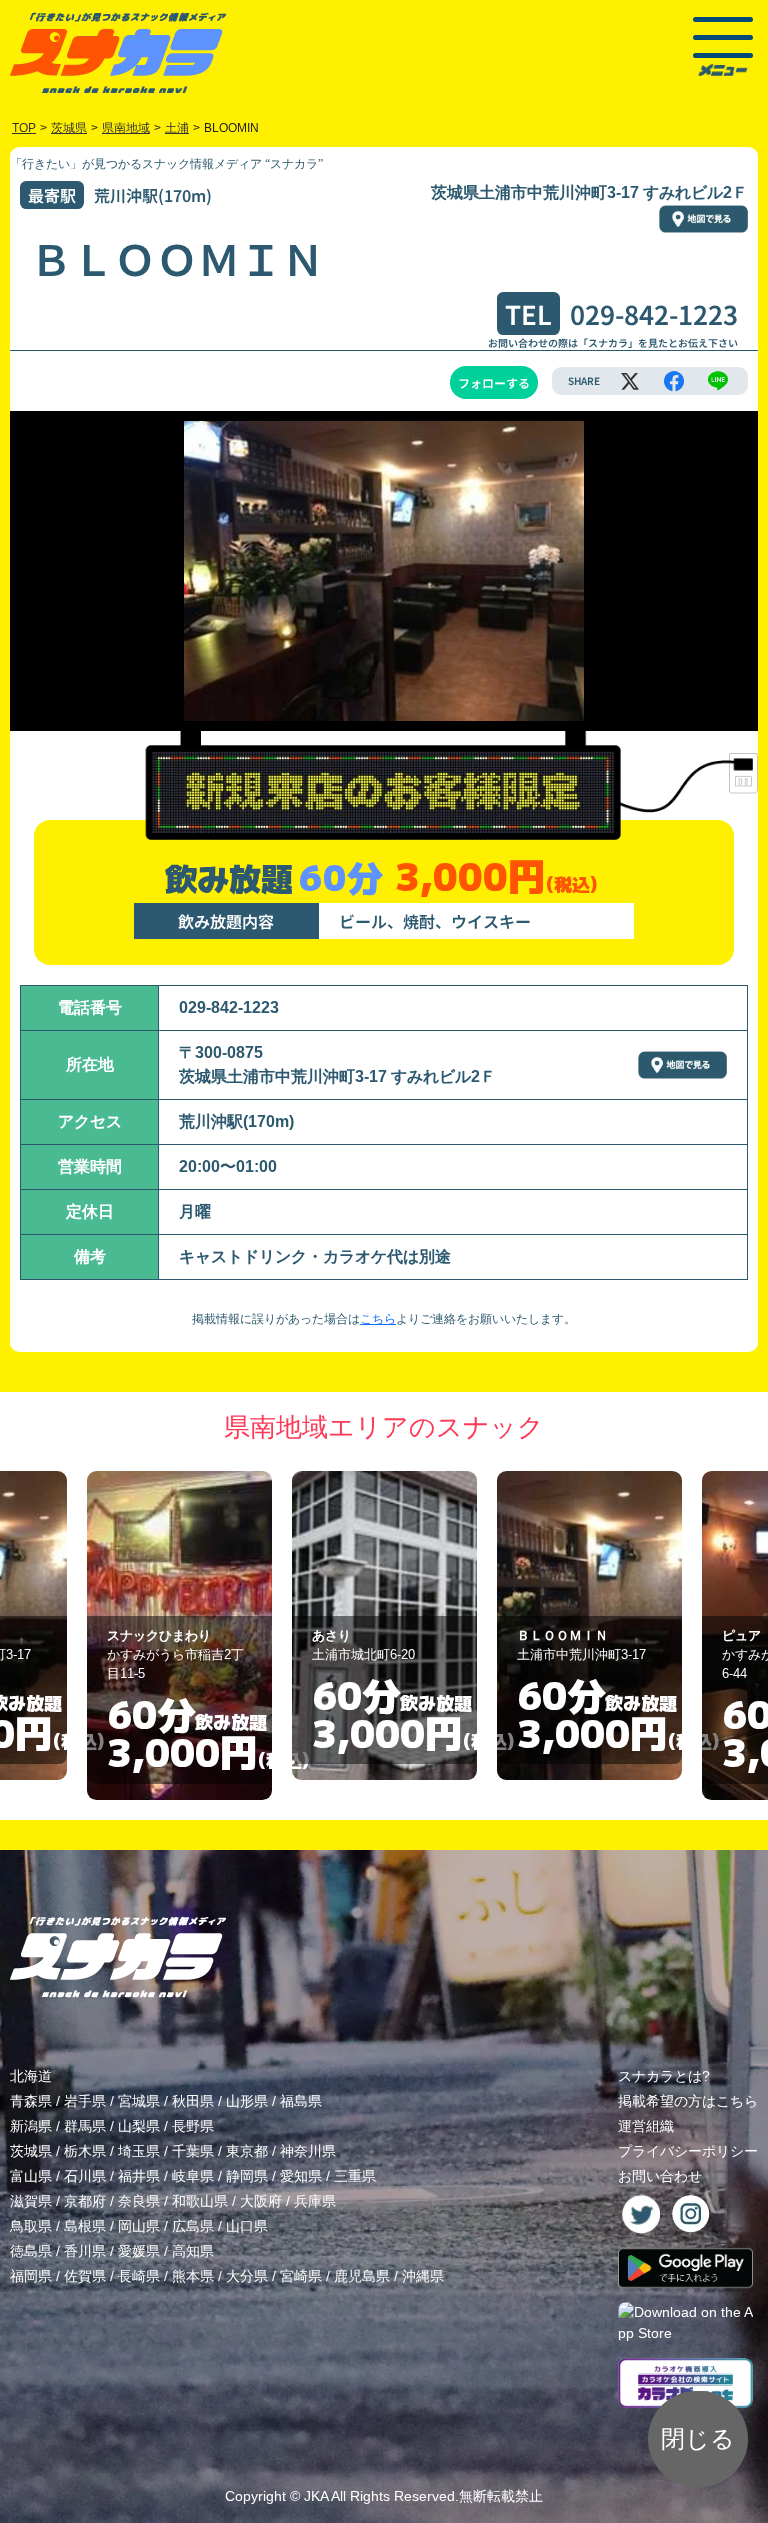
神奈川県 (308, 2151)
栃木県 (85, 2151)
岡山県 (139, 2226)
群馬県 (85, 2126)
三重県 (355, 2176)
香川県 (85, 2251)
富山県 (31, 2176)
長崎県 (139, 2276)
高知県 (193, 2251)
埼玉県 (139, 2151)
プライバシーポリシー (688, 2151)
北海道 (31, 2076)
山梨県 (139, 2126)
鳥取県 (31, 2226)
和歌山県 (200, 2201)
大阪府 (261, 2201)
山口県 (247, 2226)
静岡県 (247, 2176)
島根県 (85, 2226)
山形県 (247, 2101)
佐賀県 (85, 2276)
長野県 (193, 2126)
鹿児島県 (362, 2276)
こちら (378, 1319)
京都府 (85, 2201)
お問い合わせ (660, 2176)
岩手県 (85, 2101)
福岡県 (31, 2276)
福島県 (301, 2101)
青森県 (31, 2101)
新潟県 (31, 2126)
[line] (718, 381)
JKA (316, 2496)
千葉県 (193, 2151)
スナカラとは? (664, 2076)
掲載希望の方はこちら (688, 2101)
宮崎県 (301, 2276)
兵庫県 (315, 2201)
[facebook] (674, 381)
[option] (179, 1635)
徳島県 (31, 2251)
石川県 (85, 2176)
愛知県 (301, 2176)
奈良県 (139, 2201)
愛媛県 (139, 2251)
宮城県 (139, 2101)
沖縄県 (423, 2276)
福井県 (139, 2176)
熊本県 (193, 2276)
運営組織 (646, 2126)
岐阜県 (193, 2176)
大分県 (247, 2276)
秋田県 (193, 2101)
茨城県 (31, 2151)
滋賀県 (31, 2201)
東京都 (247, 2151)
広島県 (193, 2226)
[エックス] (630, 381)
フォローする (494, 382)
